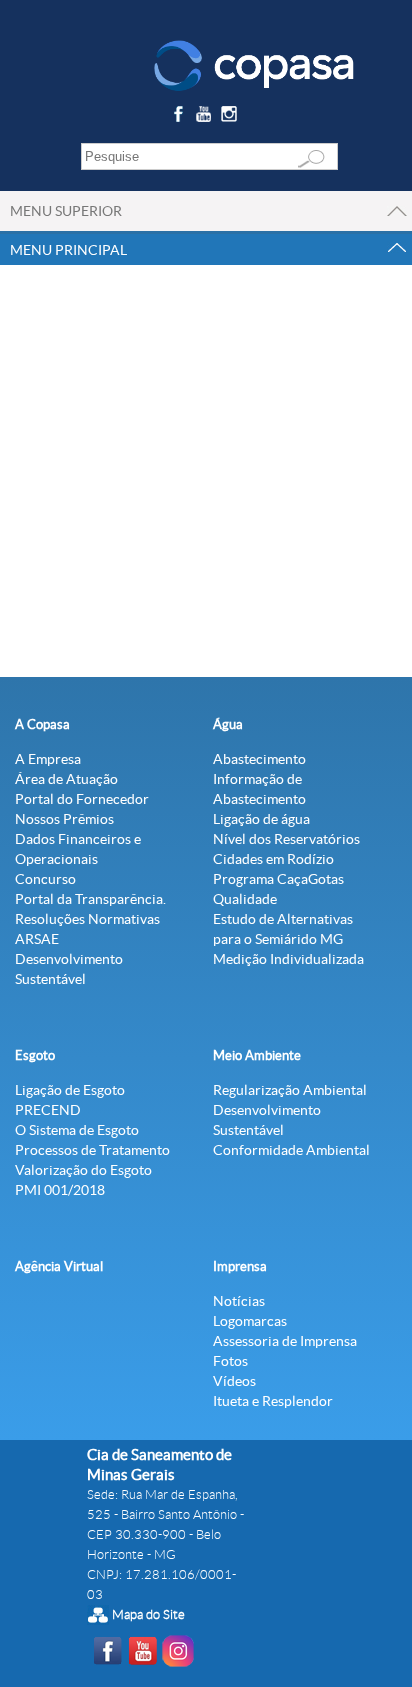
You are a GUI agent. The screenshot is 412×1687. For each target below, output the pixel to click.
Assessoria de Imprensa (285, 1341)
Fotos (230, 1361)
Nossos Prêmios (64, 819)
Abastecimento (259, 759)
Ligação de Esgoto (70, 1090)
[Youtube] (206, 117)
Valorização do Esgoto (83, 1170)
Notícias (239, 1301)
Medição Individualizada (288, 959)
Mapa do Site (148, 1614)
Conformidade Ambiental (291, 1150)
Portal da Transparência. (90, 899)
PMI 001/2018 (60, 1190)
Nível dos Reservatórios (286, 839)
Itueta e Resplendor (273, 1401)
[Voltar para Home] (254, 64)
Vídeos (234, 1381)
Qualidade (245, 899)
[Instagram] (232, 117)
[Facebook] (180, 117)
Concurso (45, 879)
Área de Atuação (66, 779)
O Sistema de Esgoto (77, 1130)
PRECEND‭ (48, 1110)
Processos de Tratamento (92, 1150)
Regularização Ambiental (290, 1090)
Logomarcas (250, 1321)
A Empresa (48, 759)
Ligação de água (261, 819)
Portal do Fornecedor (82, 799)
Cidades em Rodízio (273, 859)
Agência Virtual (59, 1266)
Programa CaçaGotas (278, 879)
